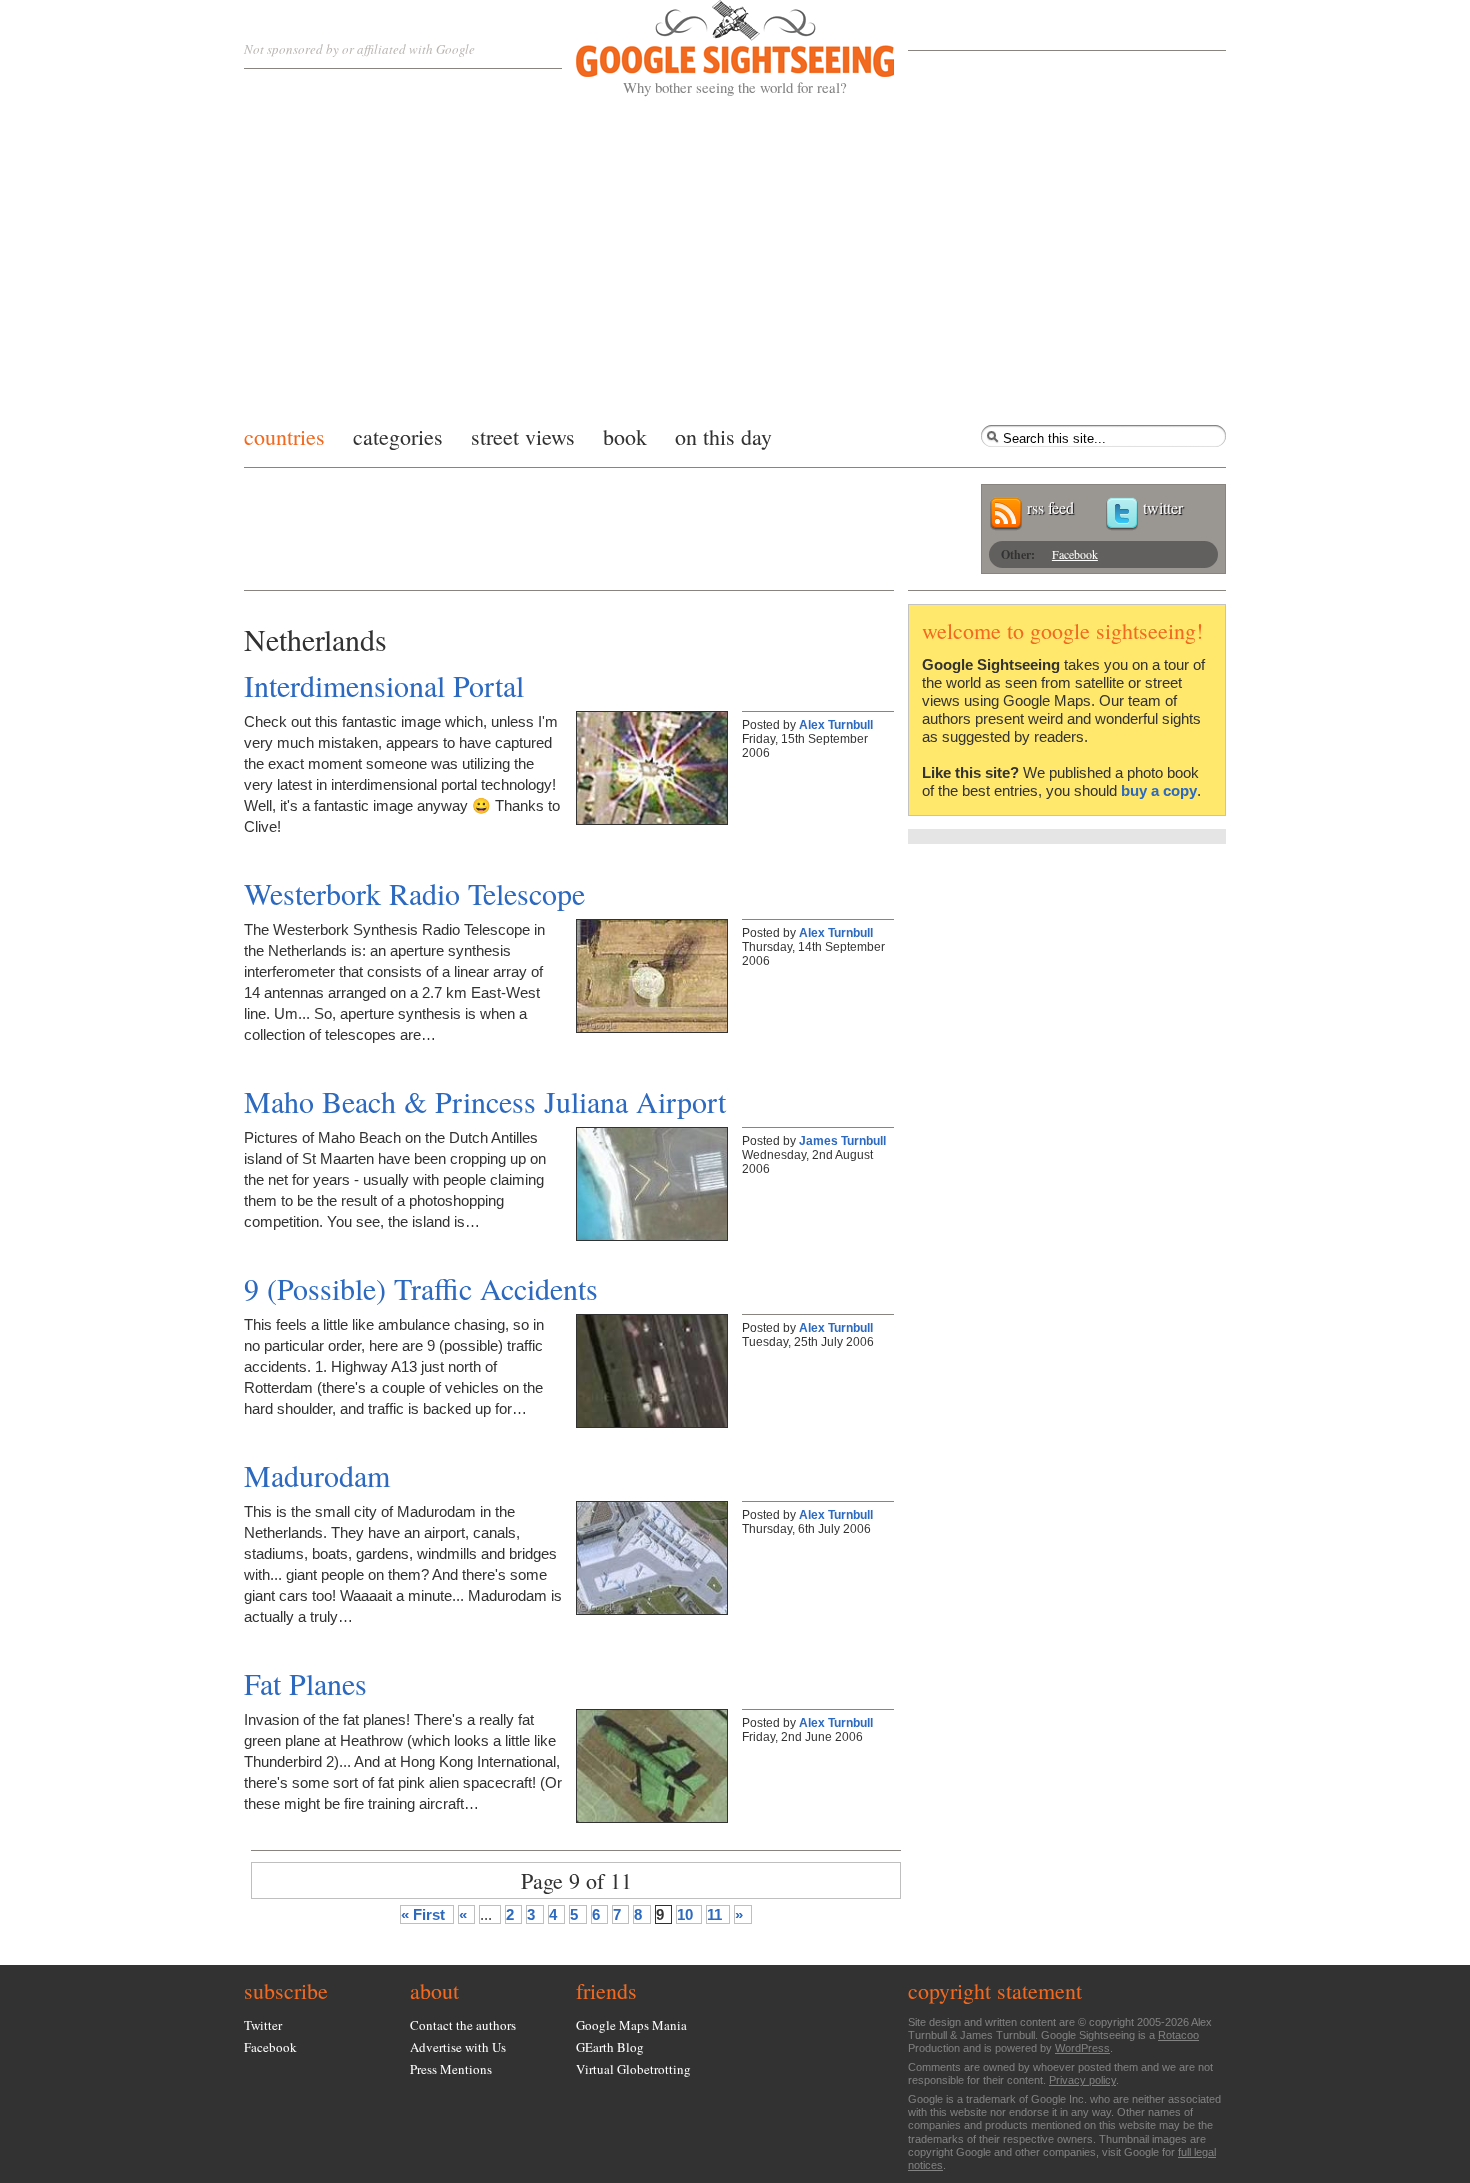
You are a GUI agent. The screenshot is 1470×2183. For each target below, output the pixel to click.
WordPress (1082, 2048)
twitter (1163, 507)
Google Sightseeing (711, 48)
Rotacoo (1178, 2035)
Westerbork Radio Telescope (414, 893)
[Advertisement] (735, 255)
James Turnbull (842, 1141)
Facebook (1075, 554)
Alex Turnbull (836, 725)
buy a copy (1159, 790)
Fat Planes (305, 1683)
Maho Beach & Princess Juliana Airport (485, 1101)
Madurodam (317, 1475)
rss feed (1050, 507)
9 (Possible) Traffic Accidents (421, 1288)
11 (714, 1914)
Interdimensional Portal (384, 685)
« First (423, 1914)
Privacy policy (1082, 2080)
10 (685, 1914)
